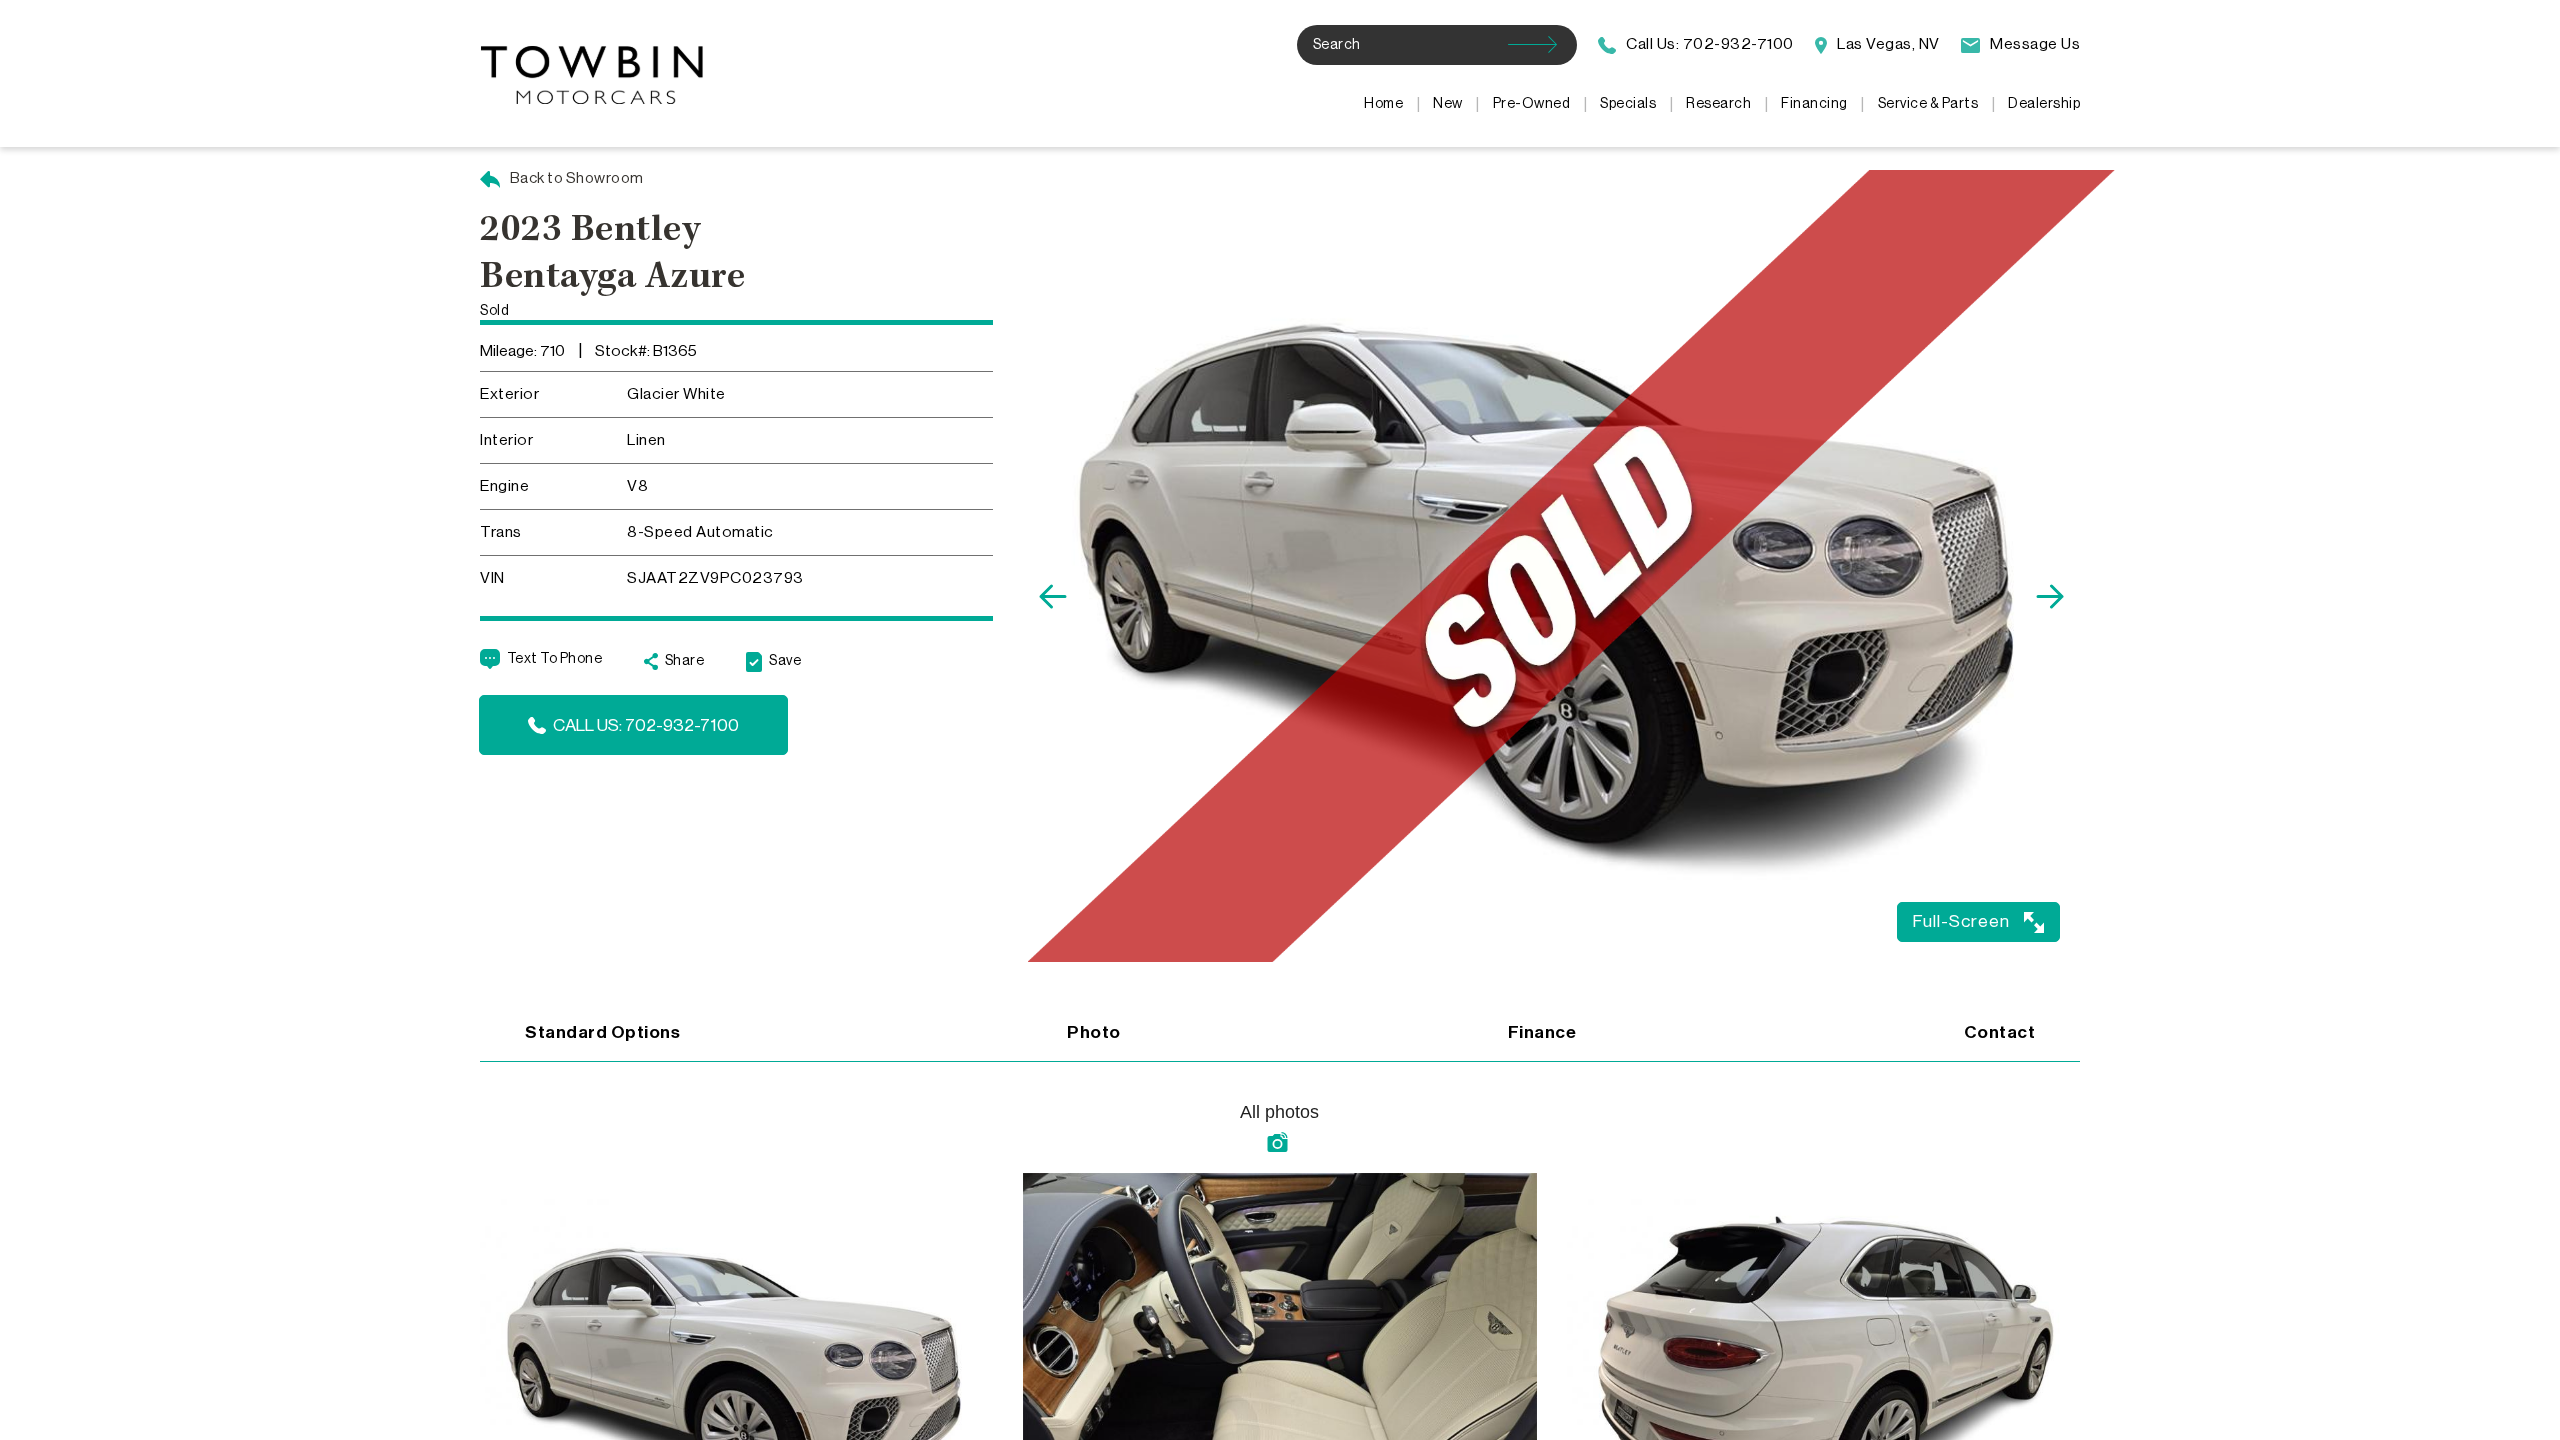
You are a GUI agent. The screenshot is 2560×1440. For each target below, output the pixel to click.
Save (785, 661)
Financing (1814, 104)
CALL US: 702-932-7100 (646, 725)
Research (1718, 104)
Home (1383, 104)
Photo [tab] (1094, 1032)
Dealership (2044, 104)
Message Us (2033, 44)
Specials (1628, 104)
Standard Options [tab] (602, 1032)
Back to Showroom (575, 178)
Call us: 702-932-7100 (1708, 44)
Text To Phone (554, 659)
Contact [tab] (2000, 1032)
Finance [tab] (1542, 1032)
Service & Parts (1928, 104)
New (1448, 104)
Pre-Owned (1532, 104)
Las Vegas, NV (1887, 44)
